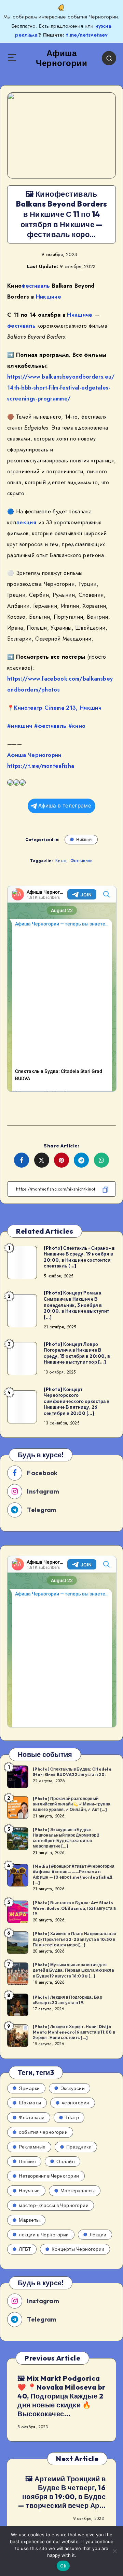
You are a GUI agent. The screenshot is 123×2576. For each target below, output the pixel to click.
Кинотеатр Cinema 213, (46, 708)
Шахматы (30, 2103)
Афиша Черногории (34, 755)
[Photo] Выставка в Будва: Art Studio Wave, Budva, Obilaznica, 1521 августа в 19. (74, 1908)
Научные (29, 2191)
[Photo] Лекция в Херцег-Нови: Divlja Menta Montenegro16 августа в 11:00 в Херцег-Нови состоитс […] (74, 2032)
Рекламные (32, 2147)
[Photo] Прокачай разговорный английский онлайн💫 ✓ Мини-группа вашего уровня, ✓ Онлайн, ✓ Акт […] (72, 1804)
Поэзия (27, 2161)
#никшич (20, 726)
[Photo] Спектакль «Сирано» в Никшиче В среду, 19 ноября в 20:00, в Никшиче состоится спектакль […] (79, 1257)
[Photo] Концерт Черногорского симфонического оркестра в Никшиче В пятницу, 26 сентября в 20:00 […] (77, 1401)
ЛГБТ (25, 2249)
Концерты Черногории (78, 2249)
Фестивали (82, 860)
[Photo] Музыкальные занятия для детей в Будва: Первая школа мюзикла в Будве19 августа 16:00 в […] (73, 1970)
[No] (114, 2551)
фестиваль (36, 286)
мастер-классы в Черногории (54, 2205)
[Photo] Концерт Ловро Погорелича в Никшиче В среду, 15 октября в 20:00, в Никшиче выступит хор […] (77, 1353)
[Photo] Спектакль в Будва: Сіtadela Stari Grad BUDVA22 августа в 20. (72, 1772)
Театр (72, 2117)
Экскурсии (73, 2088)
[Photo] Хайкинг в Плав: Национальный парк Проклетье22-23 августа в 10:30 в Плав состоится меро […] (74, 1939)
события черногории (43, 2132)
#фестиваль (50, 726)
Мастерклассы (78, 2191)
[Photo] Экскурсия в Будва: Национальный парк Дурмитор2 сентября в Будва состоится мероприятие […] (66, 1838)
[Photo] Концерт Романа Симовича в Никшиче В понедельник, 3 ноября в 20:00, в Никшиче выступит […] (77, 1305)
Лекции (98, 2235)
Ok (63, 2566)
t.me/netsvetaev (87, 35)
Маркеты (29, 2220)
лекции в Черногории (44, 2235)
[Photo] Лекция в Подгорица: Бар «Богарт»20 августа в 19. (67, 2000)
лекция (26, 522)
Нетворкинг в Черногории (49, 2176)
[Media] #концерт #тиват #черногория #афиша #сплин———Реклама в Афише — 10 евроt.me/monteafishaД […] (74, 1875)
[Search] (109, 58)
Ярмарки (29, 2088)
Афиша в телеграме (65, 806)
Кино (61, 860)
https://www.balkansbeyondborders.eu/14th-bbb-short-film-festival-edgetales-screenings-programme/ (61, 388)
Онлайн (66, 2161)
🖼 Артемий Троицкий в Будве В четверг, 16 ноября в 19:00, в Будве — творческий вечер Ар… (62, 2492)
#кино (77, 726)
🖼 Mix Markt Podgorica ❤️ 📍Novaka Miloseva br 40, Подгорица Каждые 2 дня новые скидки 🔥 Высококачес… (61, 2396)
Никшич (91, 708)
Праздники (79, 2147)
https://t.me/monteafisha (41, 766)
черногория (76, 2103)
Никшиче (49, 297)
